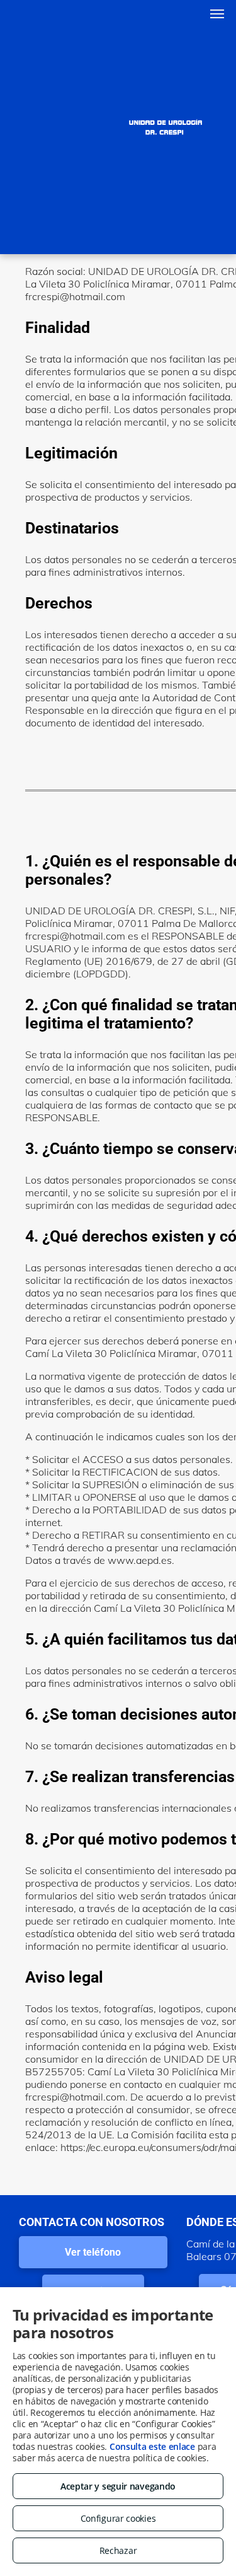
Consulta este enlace (152, 2446)
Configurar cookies (118, 2518)
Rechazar (118, 2550)
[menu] (217, 14)
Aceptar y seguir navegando (118, 2486)
